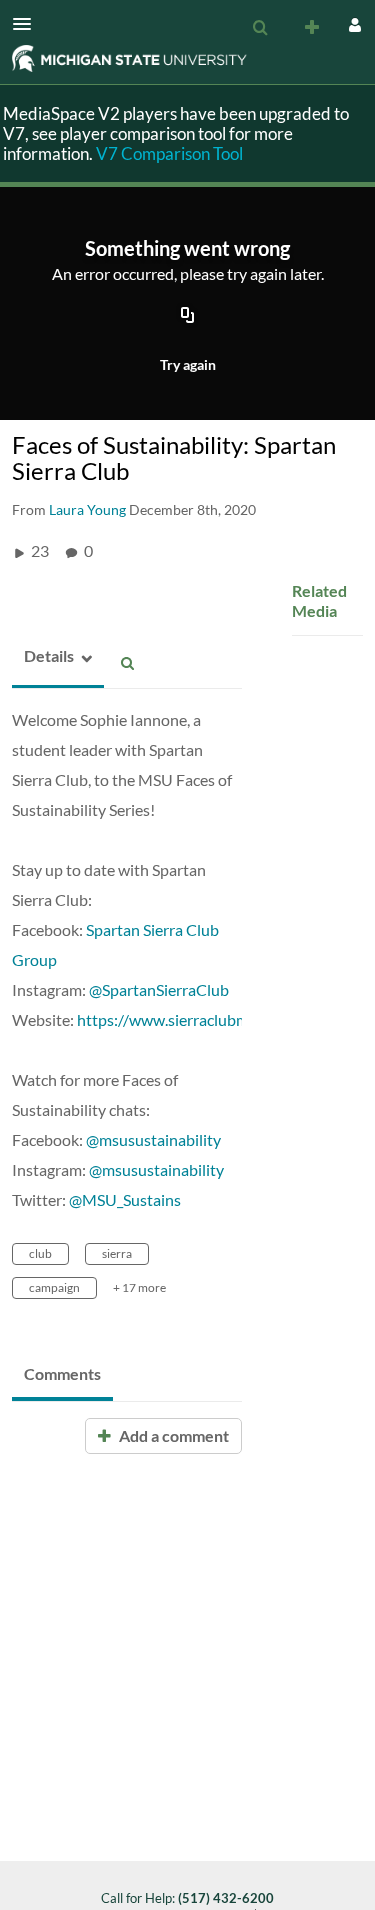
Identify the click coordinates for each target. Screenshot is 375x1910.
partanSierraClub (169, 989)
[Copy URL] (188, 317)
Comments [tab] (62, 1373)
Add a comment (172, 1435)
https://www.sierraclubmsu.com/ (190, 1019)
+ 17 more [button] (139, 1287)
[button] (28, 24)
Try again (188, 364)
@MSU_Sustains (125, 1199)
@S (99, 989)
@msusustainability (153, 1139)
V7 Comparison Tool (169, 153)
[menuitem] (260, 28)
